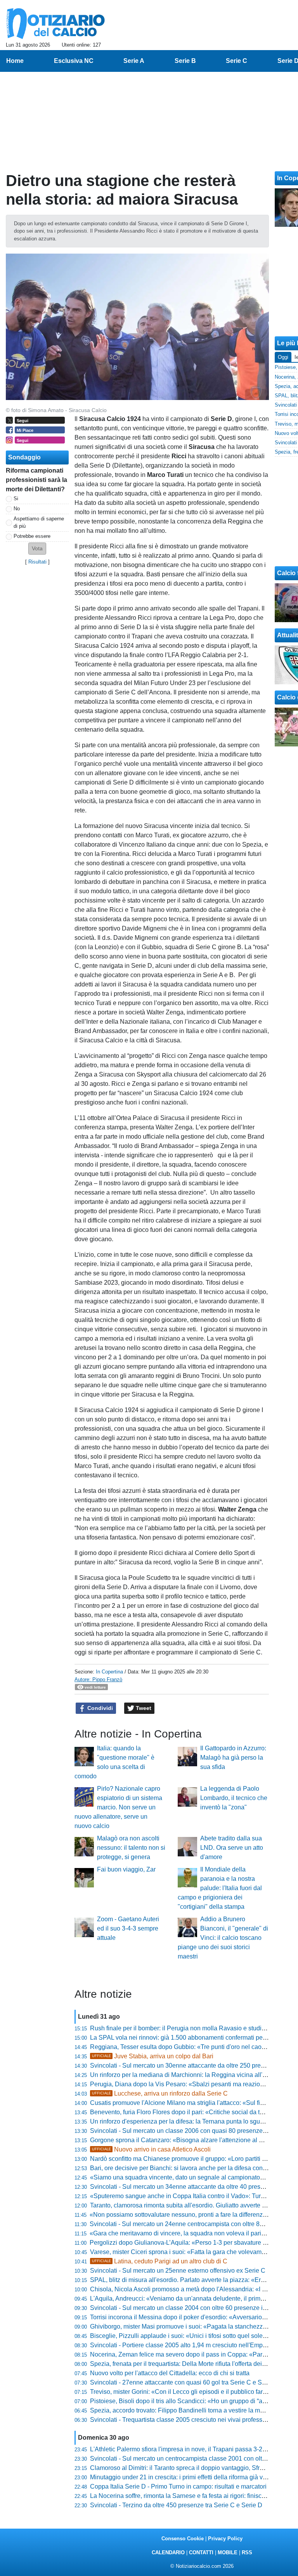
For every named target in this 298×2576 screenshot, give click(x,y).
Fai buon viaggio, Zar (126, 1869)
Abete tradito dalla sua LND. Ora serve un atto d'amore (232, 1848)
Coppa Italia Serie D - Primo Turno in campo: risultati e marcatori (178, 2486)
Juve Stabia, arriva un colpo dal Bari (153, 2056)
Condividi (99, 1708)
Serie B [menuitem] (185, 61)
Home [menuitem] (15, 61)
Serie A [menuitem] (134, 61)
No (17, 509)
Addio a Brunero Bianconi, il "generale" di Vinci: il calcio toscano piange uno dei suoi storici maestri (223, 1938)
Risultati (37, 562)
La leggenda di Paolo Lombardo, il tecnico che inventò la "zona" (234, 1798)
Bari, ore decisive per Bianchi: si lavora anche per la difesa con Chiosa (187, 2168)
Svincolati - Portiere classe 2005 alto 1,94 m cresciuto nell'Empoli (180, 2345)
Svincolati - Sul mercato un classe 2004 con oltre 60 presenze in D (181, 2308)
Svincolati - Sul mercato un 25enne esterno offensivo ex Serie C (178, 2271)
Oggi (283, 357)
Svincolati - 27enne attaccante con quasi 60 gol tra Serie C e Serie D (184, 2382)
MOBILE (228, 2553)
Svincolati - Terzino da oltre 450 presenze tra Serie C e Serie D (176, 2505)
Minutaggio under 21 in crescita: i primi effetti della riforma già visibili (184, 2477)
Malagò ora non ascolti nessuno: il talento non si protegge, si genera (131, 1848)
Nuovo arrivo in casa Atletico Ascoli (151, 2149)
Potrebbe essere (32, 536)
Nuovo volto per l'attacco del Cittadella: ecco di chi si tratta (170, 2373)
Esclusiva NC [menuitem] (74, 61)
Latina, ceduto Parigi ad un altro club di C (160, 2261)
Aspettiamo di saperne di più (39, 522)
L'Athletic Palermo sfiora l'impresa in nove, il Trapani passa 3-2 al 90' (184, 2449)
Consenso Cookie (183, 2539)
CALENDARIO (168, 2553)
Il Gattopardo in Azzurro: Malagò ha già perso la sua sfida (233, 1758)
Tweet (143, 1708)
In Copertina (109, 1672)
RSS (247, 2553)
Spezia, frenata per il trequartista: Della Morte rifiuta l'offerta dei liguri (184, 2364)
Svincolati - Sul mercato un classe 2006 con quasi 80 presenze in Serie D (191, 2131)
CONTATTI (201, 2553)
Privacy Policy (225, 2539)
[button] (37, 549)
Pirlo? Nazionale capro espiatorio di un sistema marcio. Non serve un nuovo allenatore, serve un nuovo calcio (118, 1807)
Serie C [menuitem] (236, 61)
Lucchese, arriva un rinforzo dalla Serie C (160, 2093)
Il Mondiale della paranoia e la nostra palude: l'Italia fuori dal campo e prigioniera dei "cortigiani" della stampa (220, 1888)
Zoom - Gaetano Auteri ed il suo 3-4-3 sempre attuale (128, 1928)
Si (16, 498)
